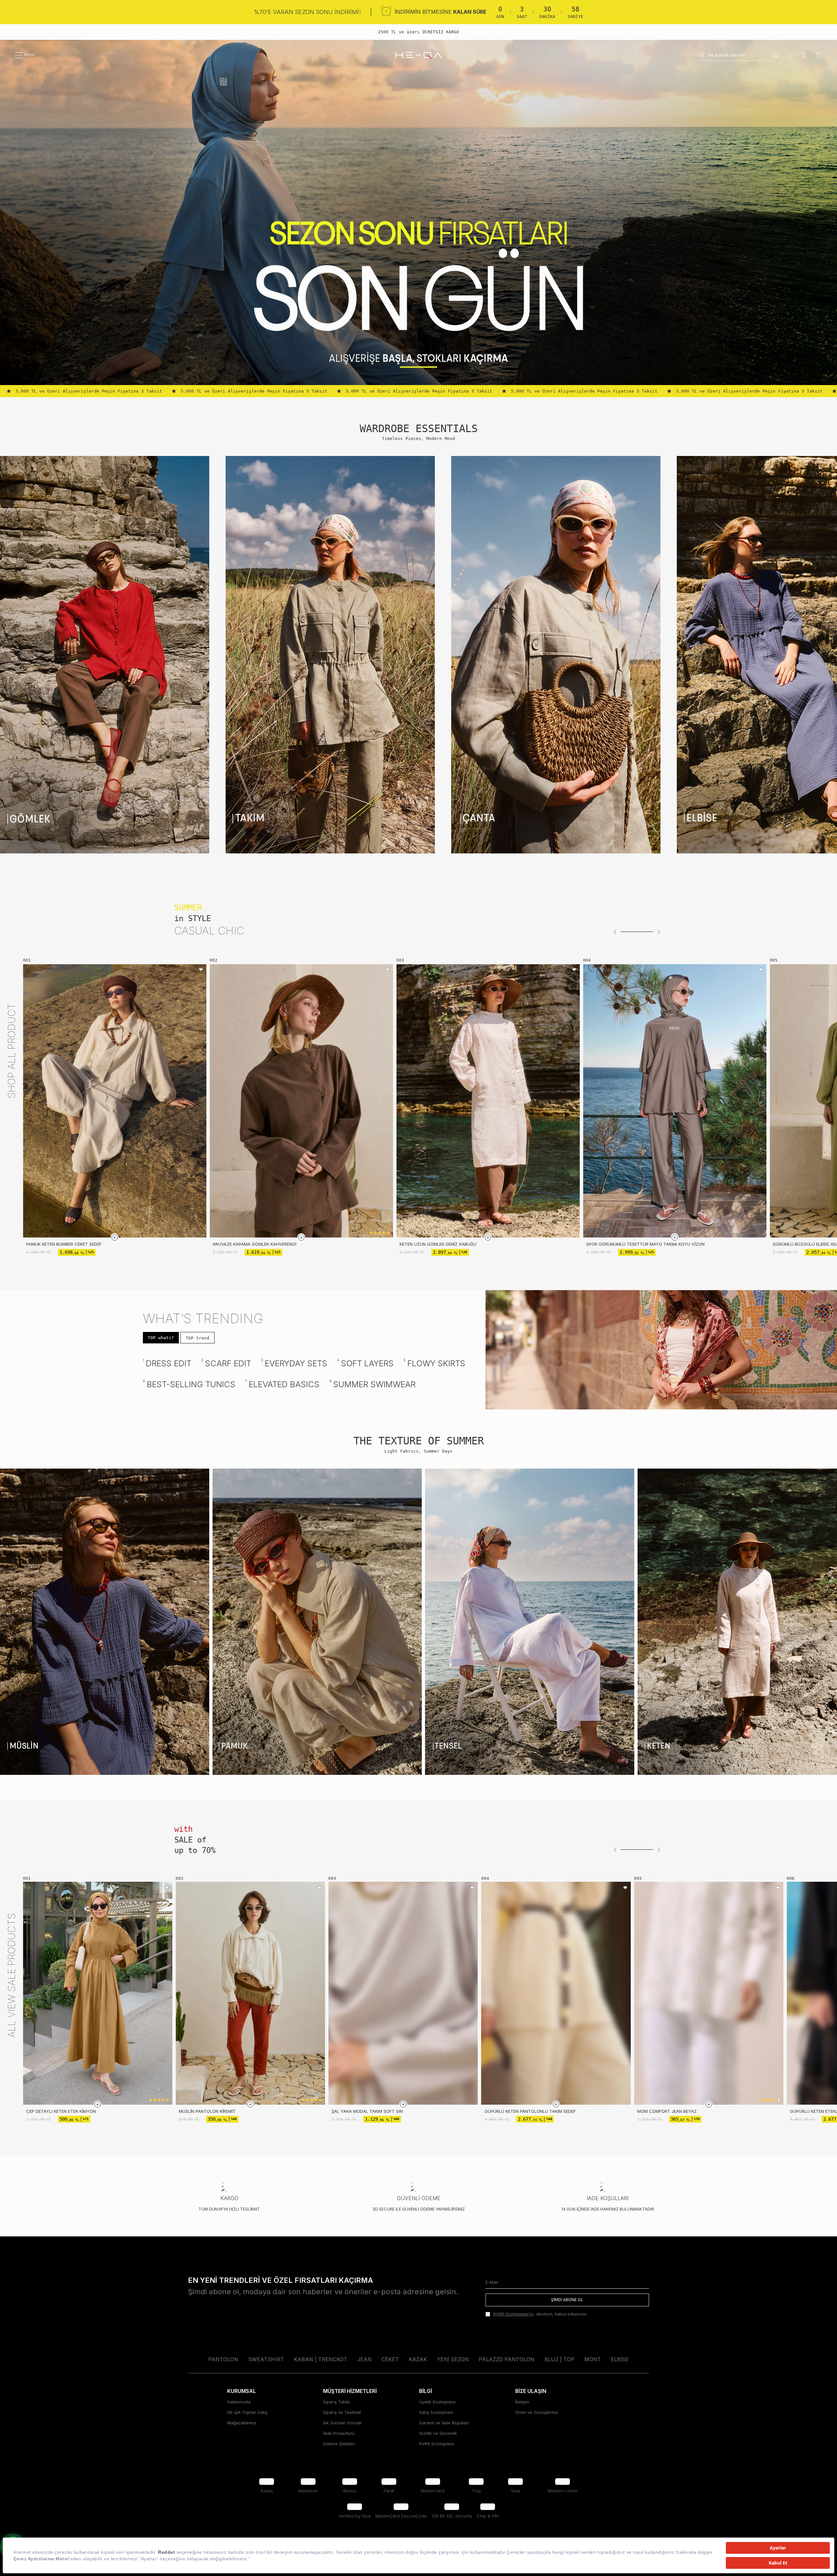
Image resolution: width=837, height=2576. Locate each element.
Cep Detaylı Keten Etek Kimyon (61, 2111)
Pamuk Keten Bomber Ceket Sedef (64, 1244)
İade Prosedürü (339, 2438)
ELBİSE (620, 2365)
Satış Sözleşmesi (436, 2417)
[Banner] (105, 655)
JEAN (364, 2365)
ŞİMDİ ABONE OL (567, 2305)
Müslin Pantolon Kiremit (207, 2111)
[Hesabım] (804, 55)
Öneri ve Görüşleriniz (537, 2417)
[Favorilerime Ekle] (201, 970)
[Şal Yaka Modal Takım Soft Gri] (403, 1993)
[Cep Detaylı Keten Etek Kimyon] (98, 1993)
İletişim (522, 2407)
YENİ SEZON (453, 2365)
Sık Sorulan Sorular (342, 2428)
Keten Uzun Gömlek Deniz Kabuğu (438, 1244)
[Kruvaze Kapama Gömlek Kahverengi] (301, 1101)
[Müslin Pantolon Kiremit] (250, 1993)
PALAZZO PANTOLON (507, 2365)
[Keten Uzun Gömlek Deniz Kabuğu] (488, 1101)
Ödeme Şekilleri (339, 2449)
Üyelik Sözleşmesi (437, 2407)
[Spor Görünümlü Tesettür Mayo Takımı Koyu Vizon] (675, 1101)
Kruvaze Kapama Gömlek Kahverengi (255, 1244)
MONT (593, 2365)
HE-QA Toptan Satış (247, 2417)
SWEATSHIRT (266, 2365)
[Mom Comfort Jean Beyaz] (709, 1993)
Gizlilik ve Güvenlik (438, 2438)
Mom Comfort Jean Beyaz (667, 2111)
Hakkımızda (239, 2407)
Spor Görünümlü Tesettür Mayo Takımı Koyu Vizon (645, 1244)
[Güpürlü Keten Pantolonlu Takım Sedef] (556, 1993)
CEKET (390, 2365)
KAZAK (418, 2365)
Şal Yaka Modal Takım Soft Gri (367, 2111)
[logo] (418, 55)
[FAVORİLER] (790, 55)
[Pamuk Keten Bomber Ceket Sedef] (115, 1101)
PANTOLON (223, 2365)
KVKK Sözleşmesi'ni (513, 2319)
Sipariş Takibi (337, 2407)
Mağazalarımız (242, 2428)
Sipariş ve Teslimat (342, 2417)
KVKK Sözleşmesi (437, 2449)
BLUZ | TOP (559, 2365)
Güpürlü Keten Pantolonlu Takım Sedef (530, 2111)
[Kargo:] (775, 55)
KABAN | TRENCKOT (321, 2365)
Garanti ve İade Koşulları (444, 2428)
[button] (615, 932)
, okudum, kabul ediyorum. (540, 2319)
